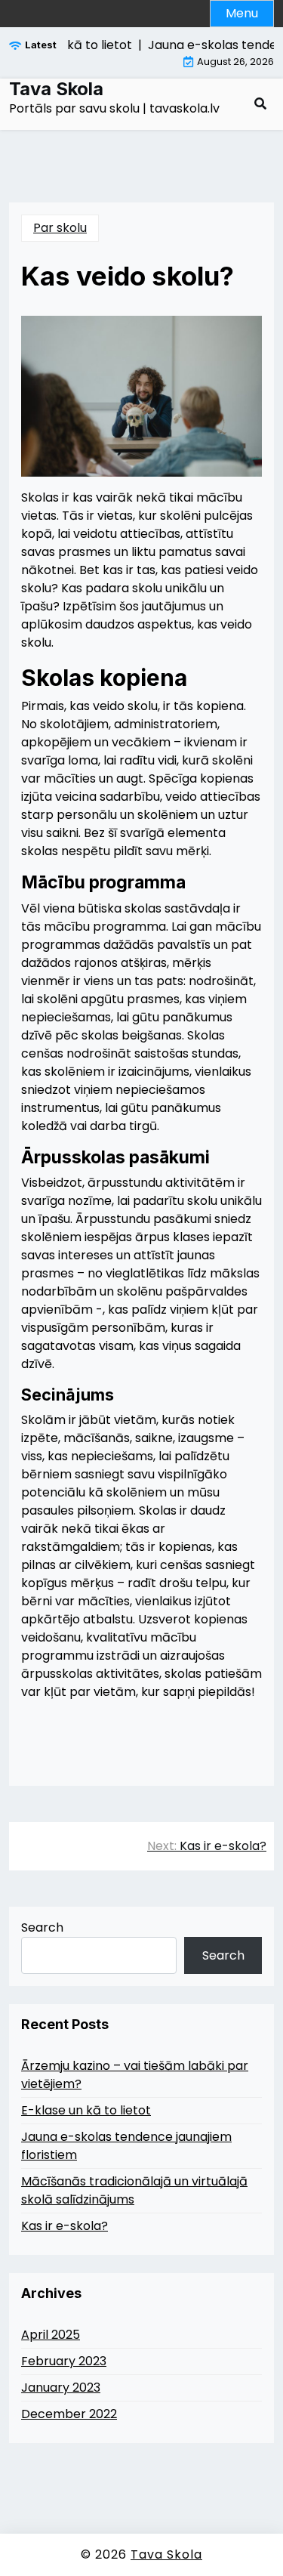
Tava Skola (56, 89)
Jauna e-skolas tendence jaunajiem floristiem (126, 2146)
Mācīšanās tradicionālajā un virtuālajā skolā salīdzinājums (134, 2190)
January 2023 (61, 2388)
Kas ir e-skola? (65, 2226)
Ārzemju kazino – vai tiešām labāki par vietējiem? (135, 2075)
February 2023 (64, 2361)
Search (42, 1927)
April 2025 (51, 2335)
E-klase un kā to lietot (86, 2110)
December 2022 (69, 2414)
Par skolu (60, 228)
